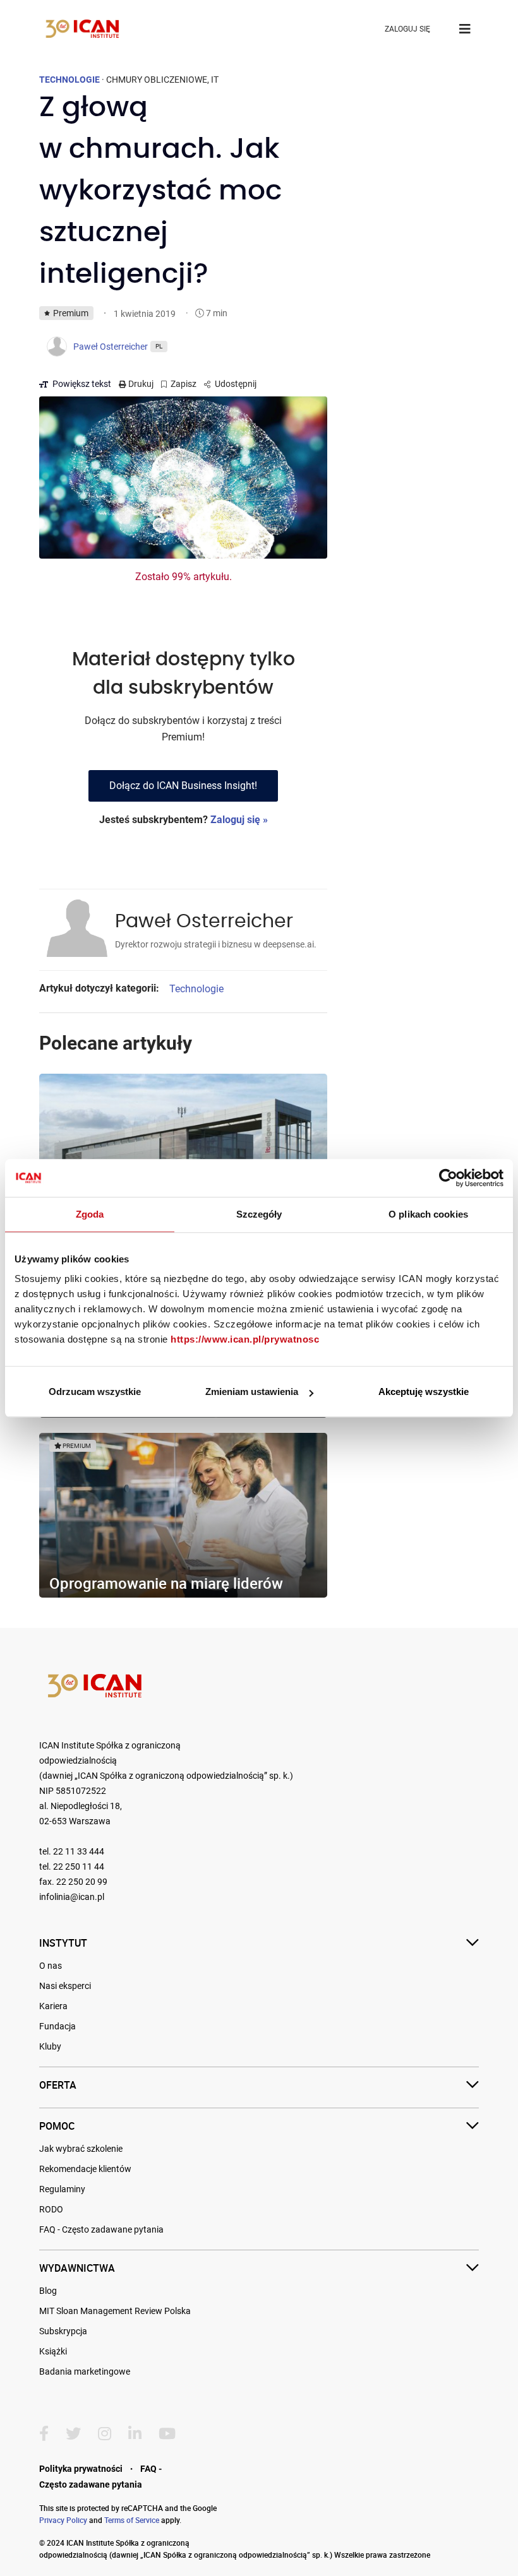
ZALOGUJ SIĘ (407, 29)
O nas (51, 1966)
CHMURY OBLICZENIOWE (157, 80)
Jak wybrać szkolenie (81, 2149)
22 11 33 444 (79, 1852)
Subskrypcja (63, 2331)
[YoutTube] (167, 2434)
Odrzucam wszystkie (95, 1392)
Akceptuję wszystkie (424, 1392)
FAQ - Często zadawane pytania (101, 2229)
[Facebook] (44, 2434)
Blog (48, 2291)
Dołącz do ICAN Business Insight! (183, 786)
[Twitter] (73, 2434)
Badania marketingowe (85, 2371)
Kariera (53, 2006)
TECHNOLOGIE (69, 80)
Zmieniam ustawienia (252, 1392)
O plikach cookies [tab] (428, 1214)
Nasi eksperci (65, 1986)
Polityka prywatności (81, 2469)
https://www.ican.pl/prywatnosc (245, 1339)
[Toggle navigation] (465, 29)
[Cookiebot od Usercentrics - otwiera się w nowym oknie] (448, 1178)
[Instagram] (105, 2434)
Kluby (50, 2046)
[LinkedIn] (135, 2434)
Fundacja (57, 2026)
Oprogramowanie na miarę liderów (166, 1583)
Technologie (196, 989)
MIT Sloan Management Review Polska (115, 2311)
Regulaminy (62, 2189)
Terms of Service (132, 2520)
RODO (51, 2209)
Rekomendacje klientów (85, 2169)
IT (215, 80)
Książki (53, 2351)
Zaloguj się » (239, 820)
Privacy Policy (63, 2520)
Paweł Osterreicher (204, 922)
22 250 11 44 (79, 1867)
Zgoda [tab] (90, 1214)
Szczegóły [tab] (259, 1214)
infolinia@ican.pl (72, 1897)
